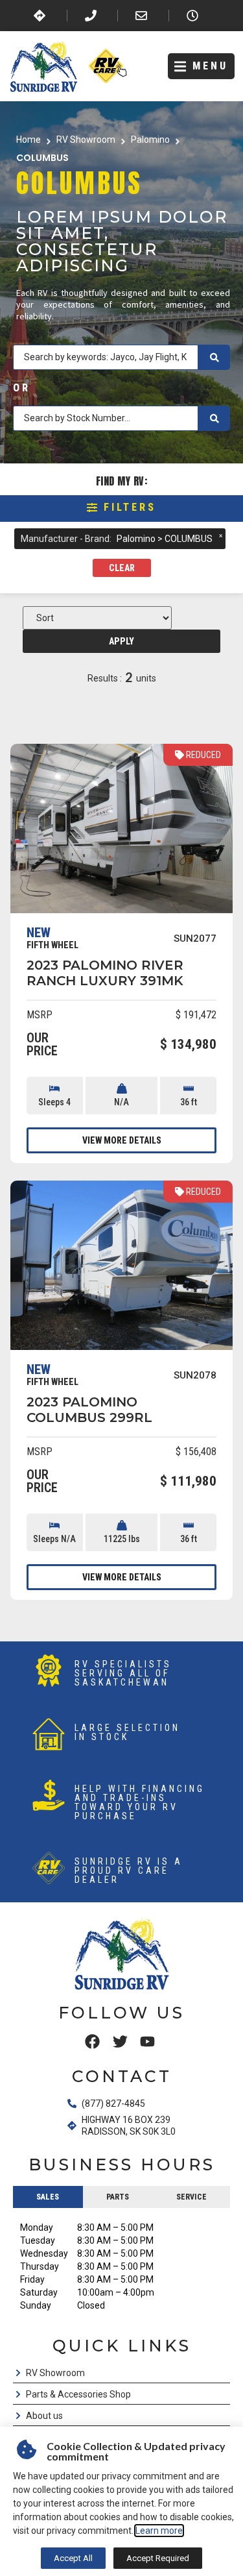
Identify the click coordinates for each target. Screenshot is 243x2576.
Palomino (150, 140)
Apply (121, 641)
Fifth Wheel (52, 945)
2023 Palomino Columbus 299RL (89, 1410)
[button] (201, 67)
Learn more (159, 2531)
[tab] (48, 2197)
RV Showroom (86, 140)
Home (29, 140)
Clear (122, 568)
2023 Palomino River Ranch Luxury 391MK (105, 973)
